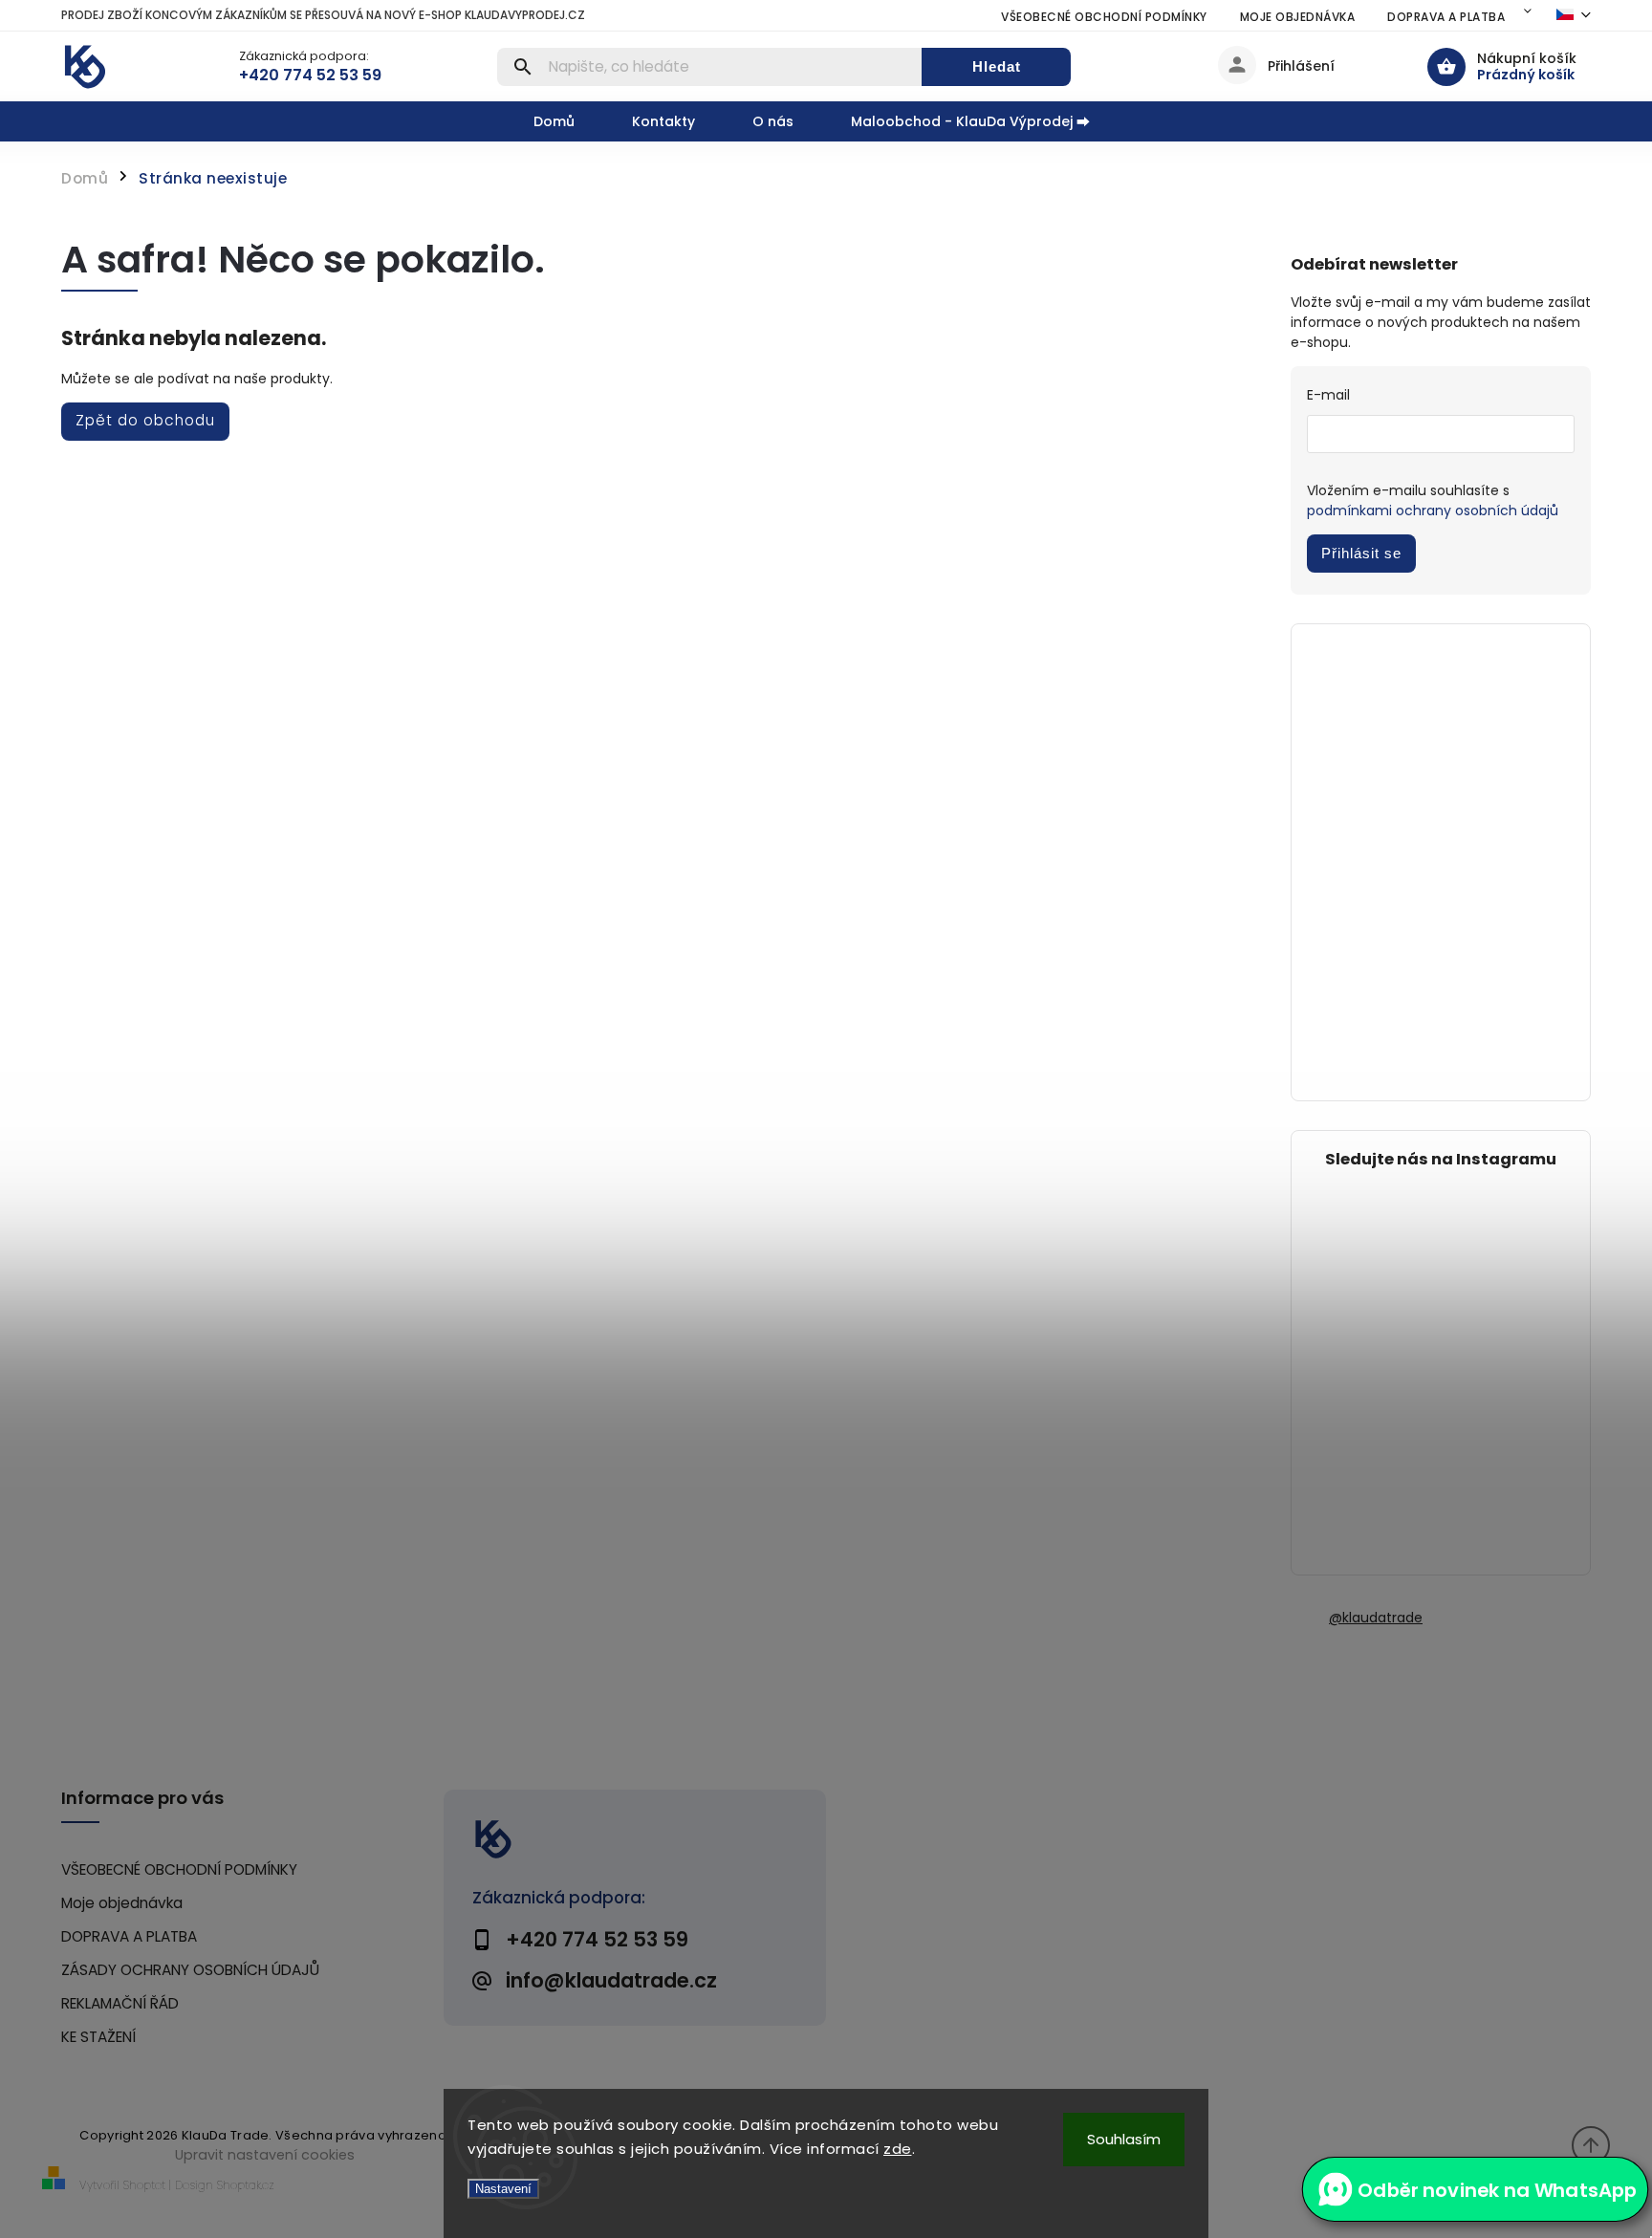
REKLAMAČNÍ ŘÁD (120, 2003)
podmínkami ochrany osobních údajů (1433, 511)
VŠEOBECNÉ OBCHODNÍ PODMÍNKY (1104, 17)
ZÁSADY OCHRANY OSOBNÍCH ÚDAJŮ (190, 1970)
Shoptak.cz (246, 2185)
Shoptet (144, 2185)
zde (898, 2149)
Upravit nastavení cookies (265, 2155)
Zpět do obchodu (145, 420)
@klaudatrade (1376, 1618)
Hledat (997, 66)
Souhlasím (1124, 2139)
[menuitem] (568, 121)
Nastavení (503, 2189)
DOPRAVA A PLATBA (1446, 17)
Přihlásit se (1361, 553)
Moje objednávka (1298, 17)
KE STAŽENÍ (98, 2037)
